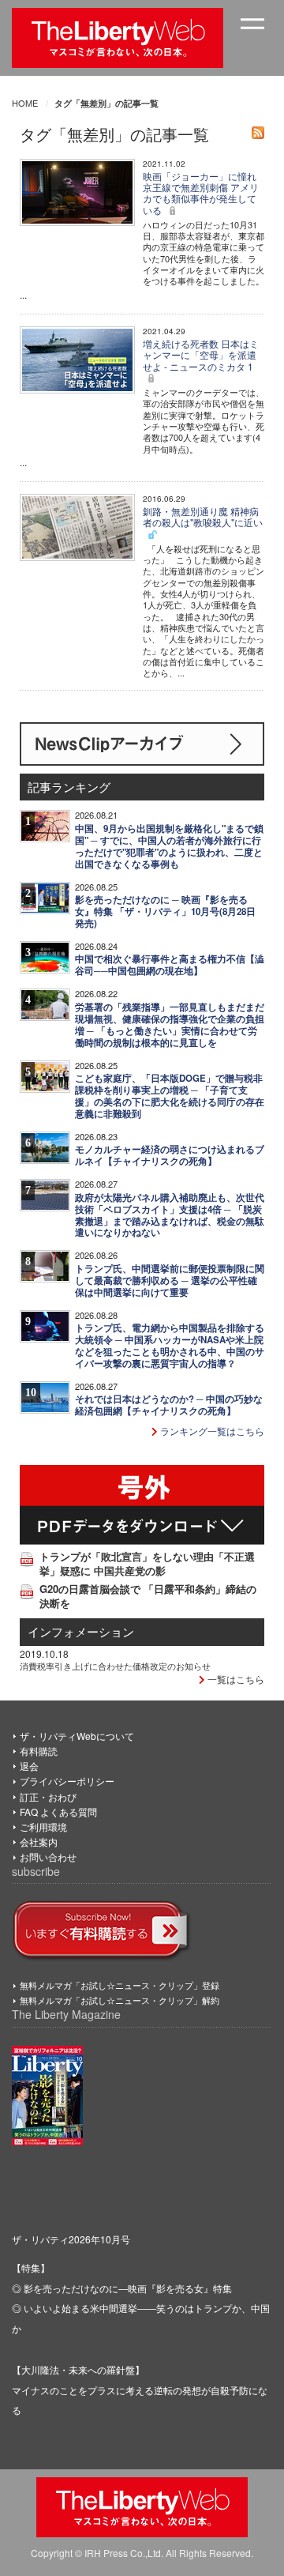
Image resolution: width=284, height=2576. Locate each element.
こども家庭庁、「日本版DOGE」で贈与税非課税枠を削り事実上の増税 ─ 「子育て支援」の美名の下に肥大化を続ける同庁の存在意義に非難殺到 (170, 1096)
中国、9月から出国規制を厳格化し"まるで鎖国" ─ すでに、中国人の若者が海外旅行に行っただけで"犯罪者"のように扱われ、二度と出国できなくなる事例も (169, 846)
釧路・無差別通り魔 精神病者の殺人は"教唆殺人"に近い (203, 516)
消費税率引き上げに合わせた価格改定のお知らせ (115, 1666)
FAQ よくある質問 (58, 1811)
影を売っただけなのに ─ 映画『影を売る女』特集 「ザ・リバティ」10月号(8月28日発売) (165, 911)
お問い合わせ (48, 1857)
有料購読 (39, 1751)
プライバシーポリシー (67, 1781)
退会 (29, 1766)
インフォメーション (81, 1631)
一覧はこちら (235, 1679)
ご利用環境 (43, 1827)
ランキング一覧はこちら (211, 1431)
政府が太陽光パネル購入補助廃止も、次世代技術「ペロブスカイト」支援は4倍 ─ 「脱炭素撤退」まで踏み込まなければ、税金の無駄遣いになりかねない (170, 1215)
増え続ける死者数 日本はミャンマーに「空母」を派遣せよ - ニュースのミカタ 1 (201, 355)
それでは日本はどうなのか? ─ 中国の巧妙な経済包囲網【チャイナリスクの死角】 (169, 1405)
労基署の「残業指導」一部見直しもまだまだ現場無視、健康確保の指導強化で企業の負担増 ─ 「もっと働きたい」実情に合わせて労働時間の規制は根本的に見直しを (170, 1025)
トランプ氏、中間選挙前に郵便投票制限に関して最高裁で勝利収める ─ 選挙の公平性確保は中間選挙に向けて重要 (170, 1280)
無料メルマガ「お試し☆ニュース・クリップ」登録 (120, 1985)
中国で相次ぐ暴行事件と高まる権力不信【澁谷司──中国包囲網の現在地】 (170, 965)
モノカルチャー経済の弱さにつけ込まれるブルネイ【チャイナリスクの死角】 (170, 1155)
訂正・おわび (48, 1796)
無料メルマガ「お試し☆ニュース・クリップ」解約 (120, 2000)
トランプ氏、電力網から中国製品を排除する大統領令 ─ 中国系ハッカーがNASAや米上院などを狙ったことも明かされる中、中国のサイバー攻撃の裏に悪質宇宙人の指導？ (170, 1346)
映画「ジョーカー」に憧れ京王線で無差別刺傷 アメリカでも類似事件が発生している (201, 193)
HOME (25, 103)
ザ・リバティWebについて (77, 1736)
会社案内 (39, 1842)
